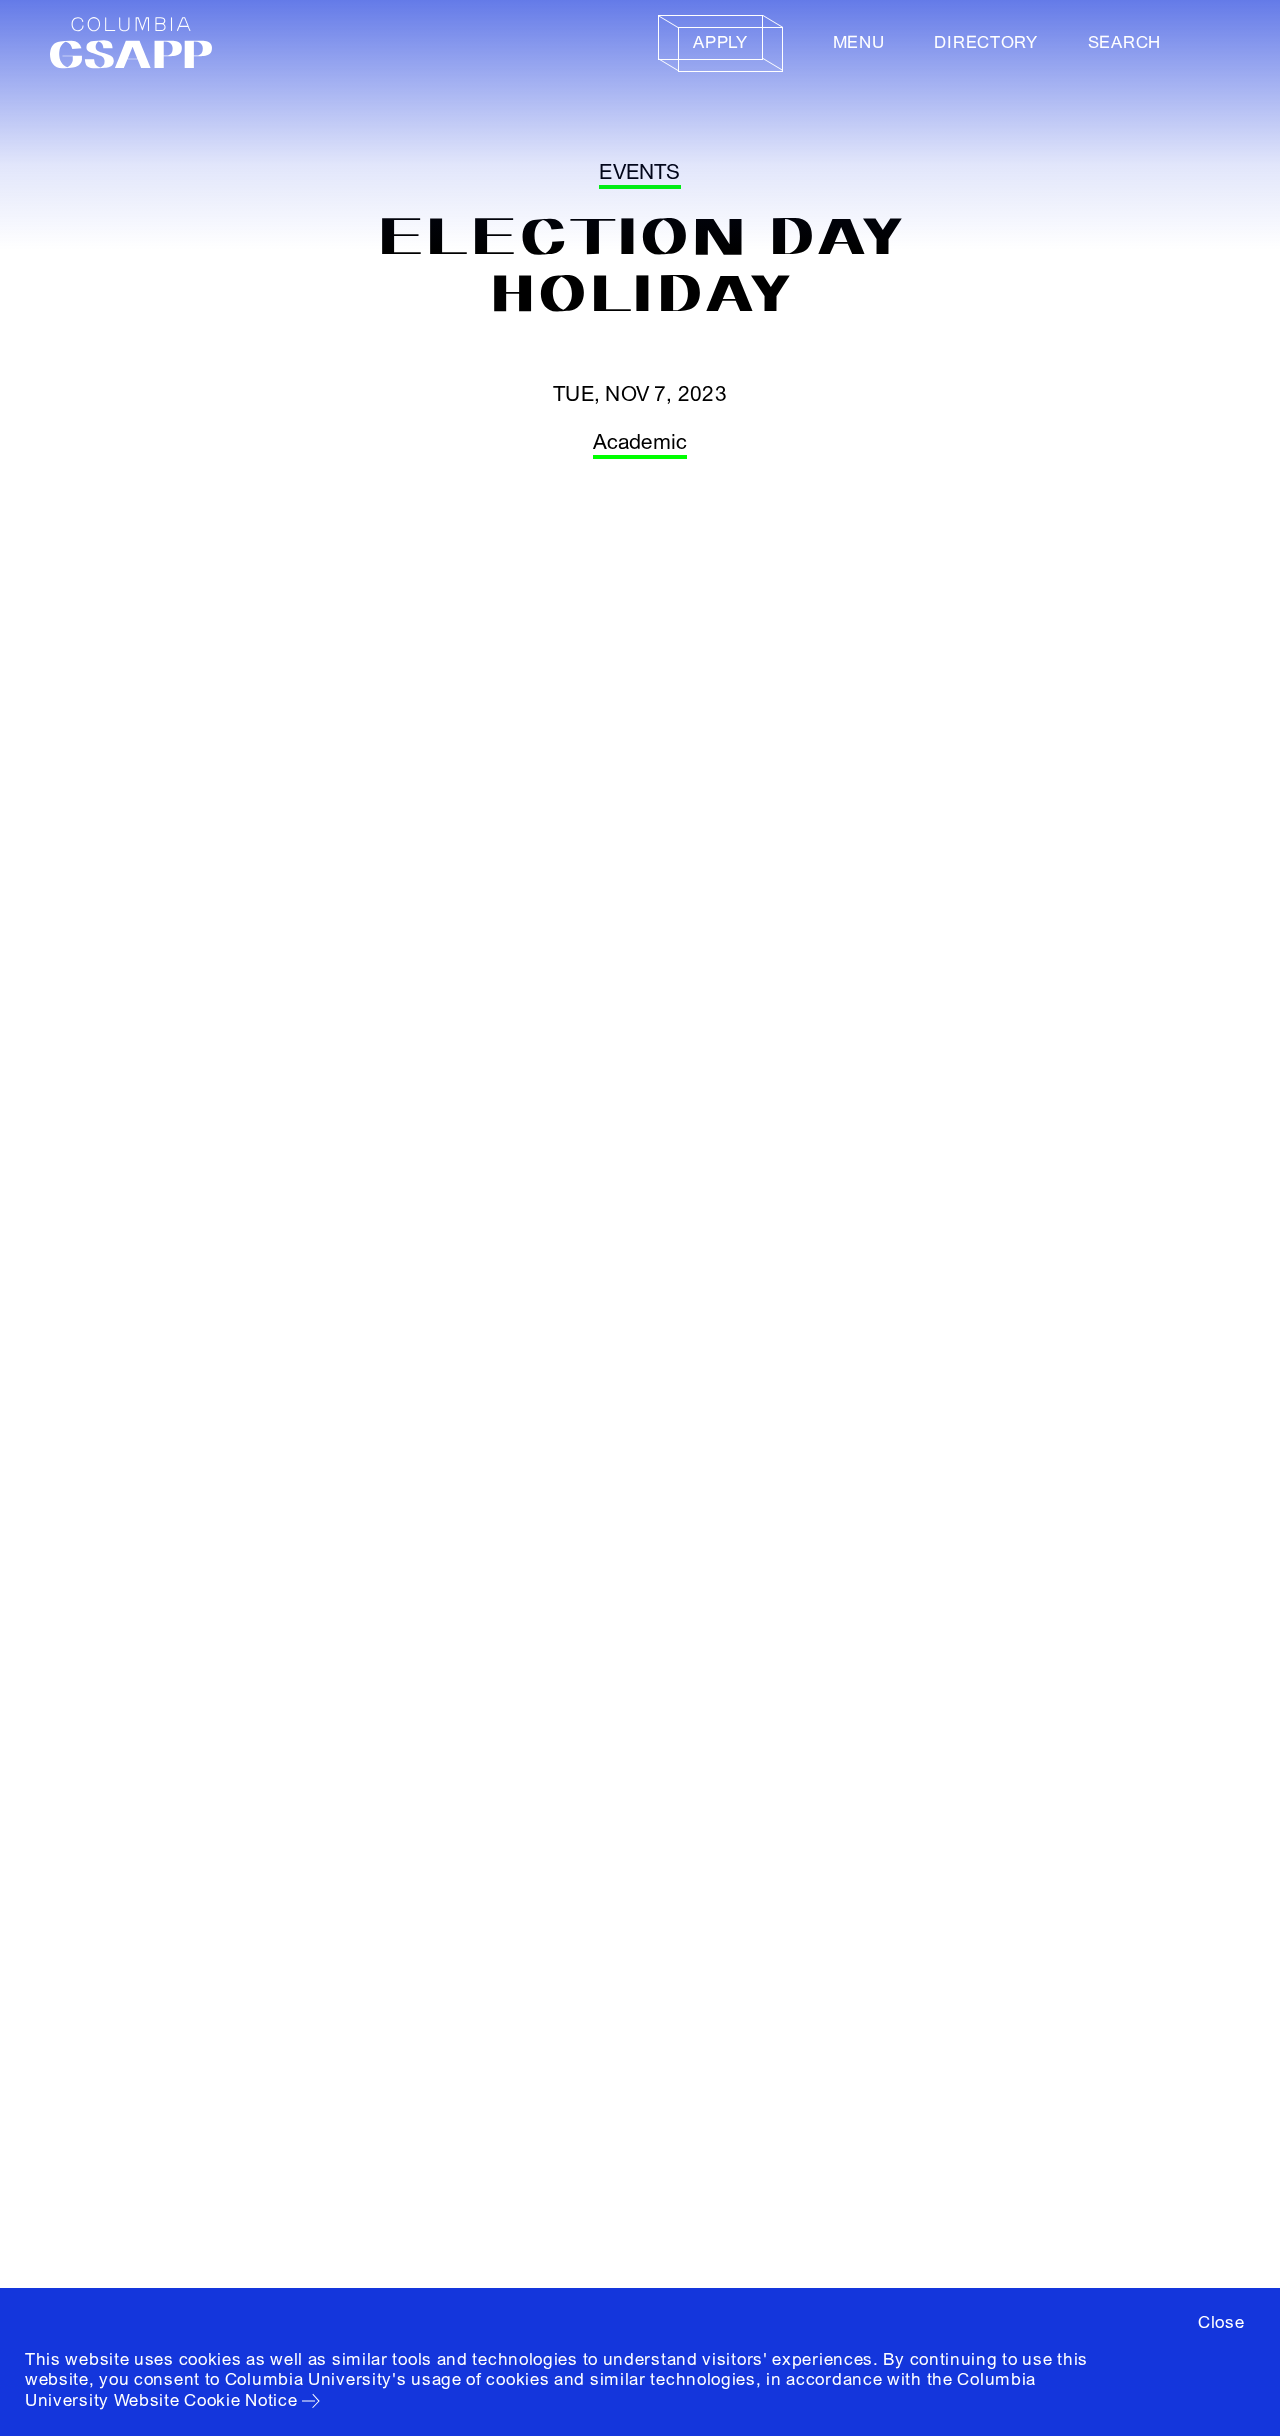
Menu (859, 42)
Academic (640, 442)
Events (639, 172)
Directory (985, 42)
